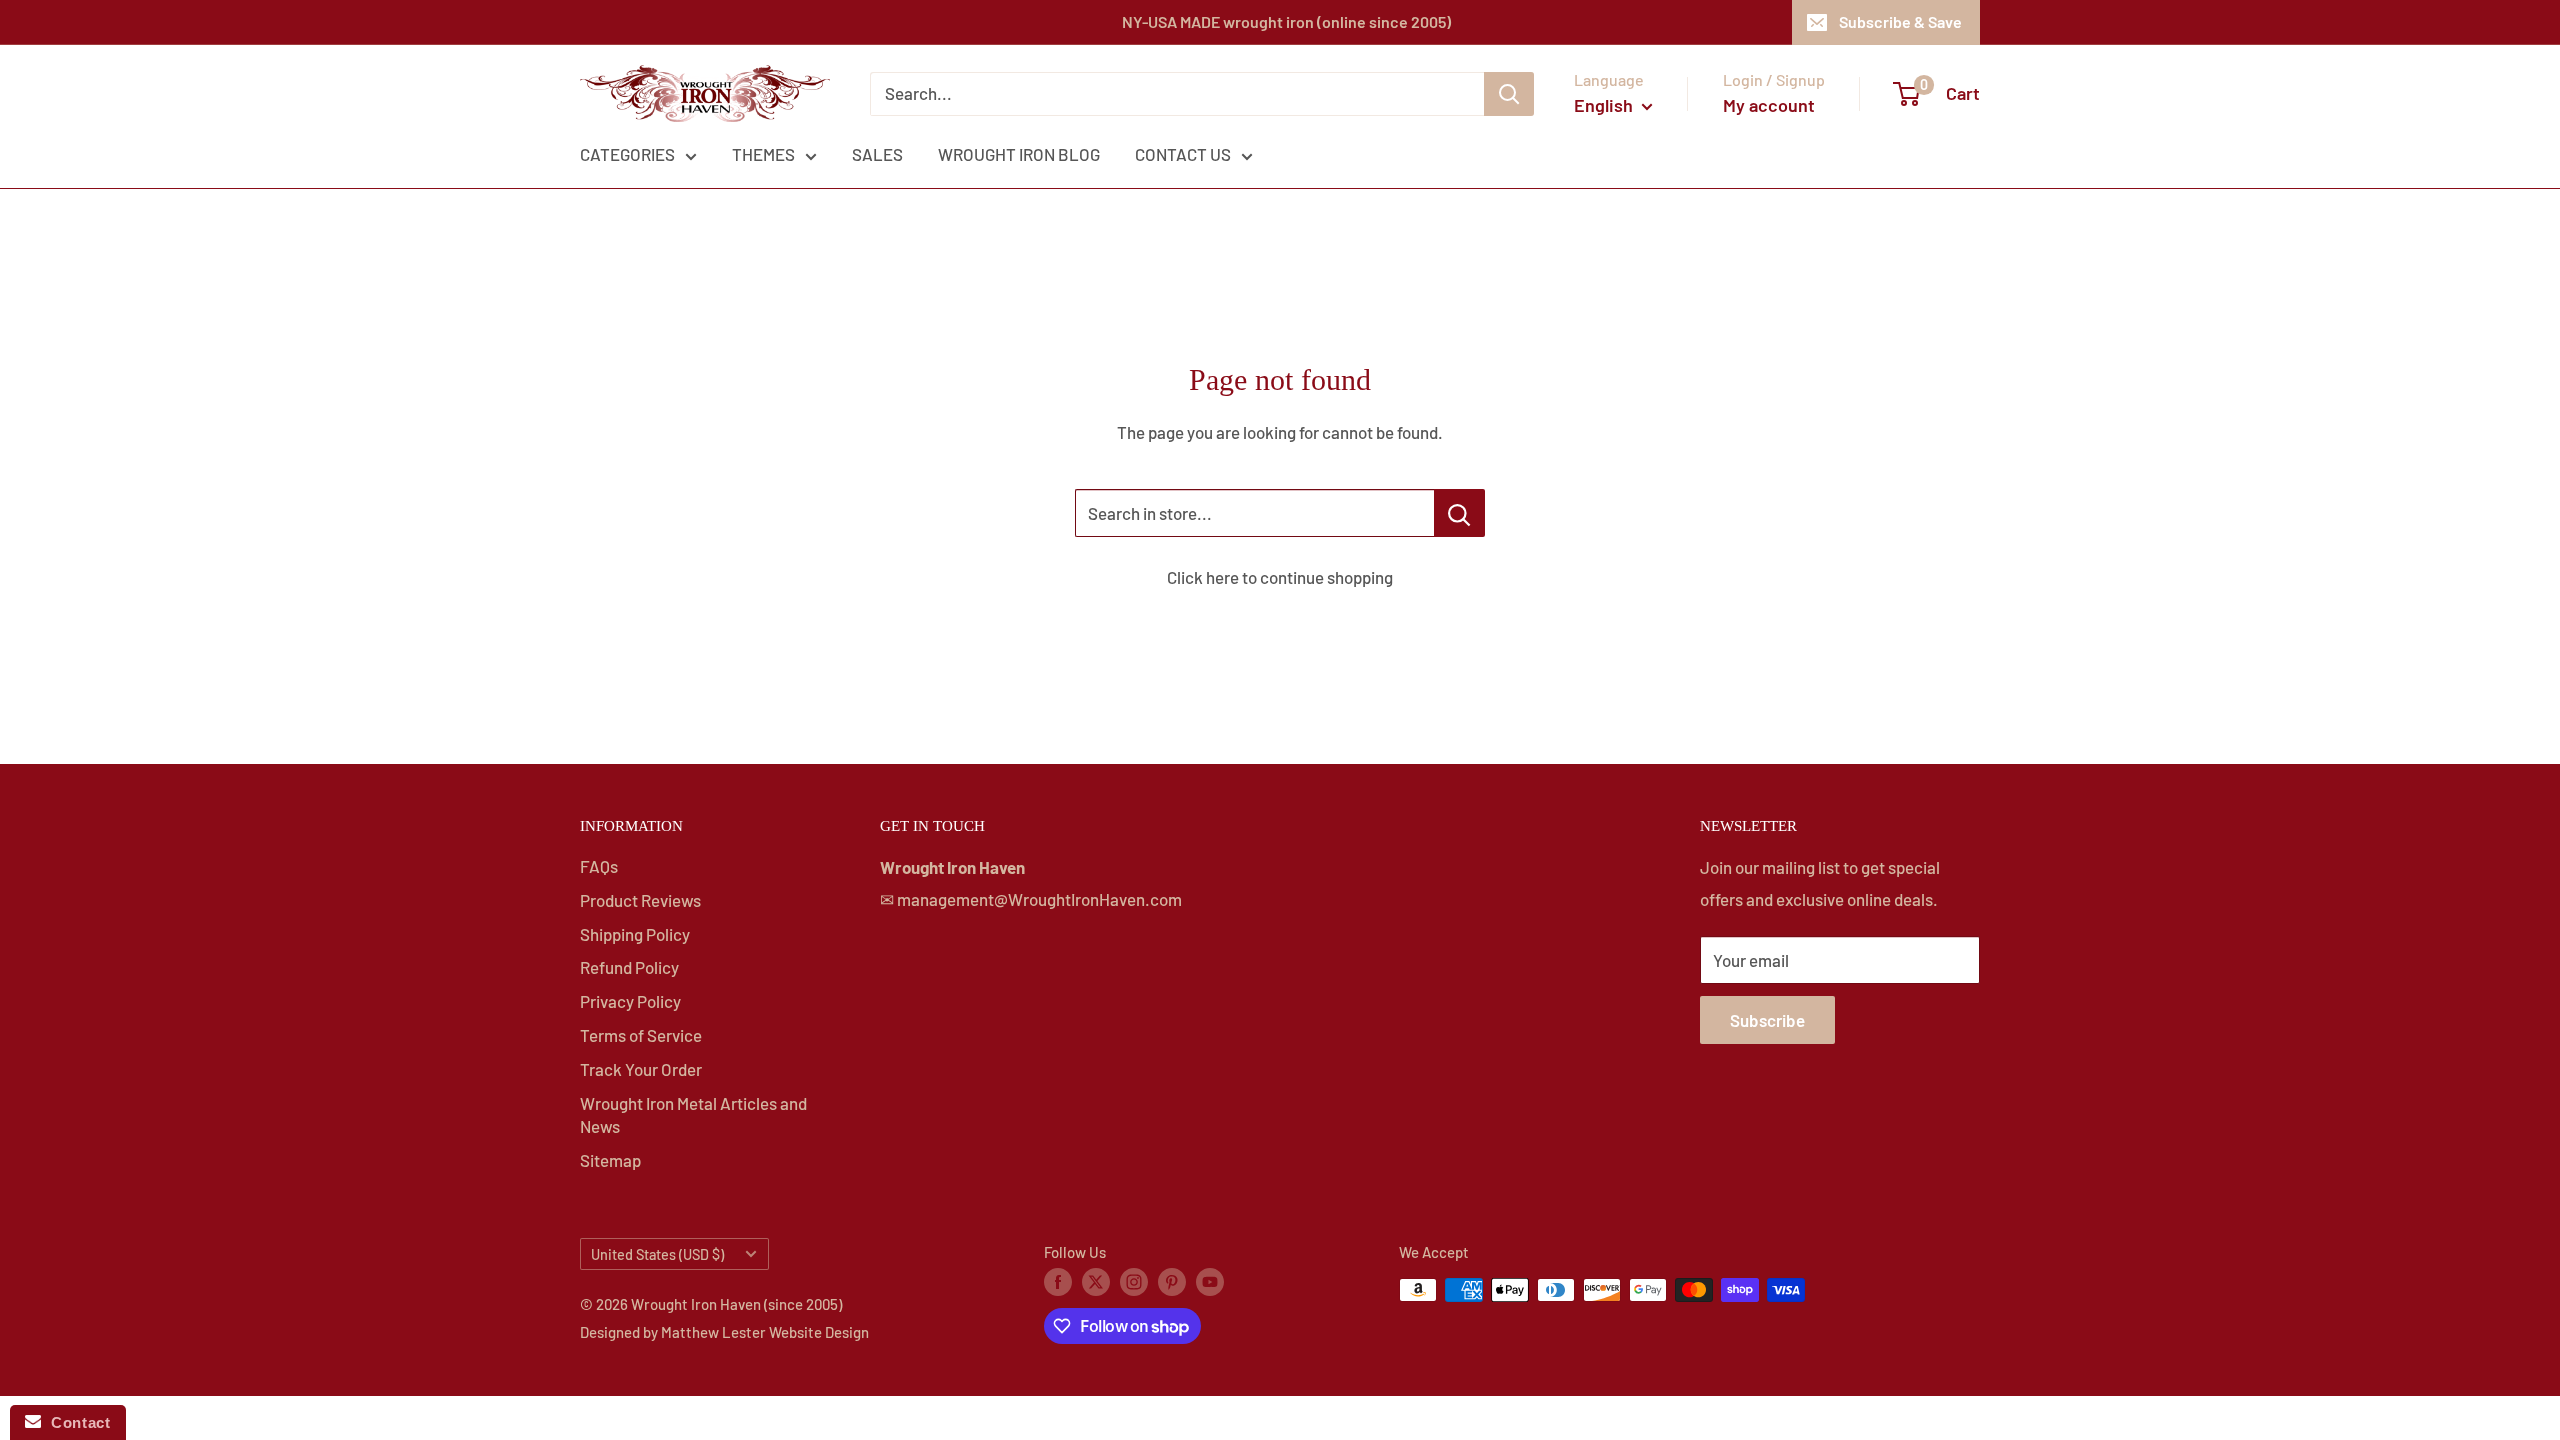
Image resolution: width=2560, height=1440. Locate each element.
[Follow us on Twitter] (1096, 1281)
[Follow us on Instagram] (1134, 1281)
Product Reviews (640, 900)
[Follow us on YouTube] (1210, 1281)
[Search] (1509, 94)
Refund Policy (629, 967)
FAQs (599, 866)
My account (1769, 105)
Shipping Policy (635, 934)
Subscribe (1767, 1020)
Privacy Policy (630, 1001)
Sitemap (610, 1160)
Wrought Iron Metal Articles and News (693, 1115)
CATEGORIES (627, 154)
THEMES (763, 154)
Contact (75, 1422)
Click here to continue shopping (1280, 577)
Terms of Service (641, 1035)
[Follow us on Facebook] (1058, 1281)
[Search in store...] (1459, 513)
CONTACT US (1183, 154)
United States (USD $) (657, 1254)
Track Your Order (641, 1069)
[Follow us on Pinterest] (1172, 1281)
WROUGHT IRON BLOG (1019, 154)
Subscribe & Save (1900, 21)
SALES (877, 154)
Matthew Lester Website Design (765, 1332)
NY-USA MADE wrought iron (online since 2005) (1286, 21)
